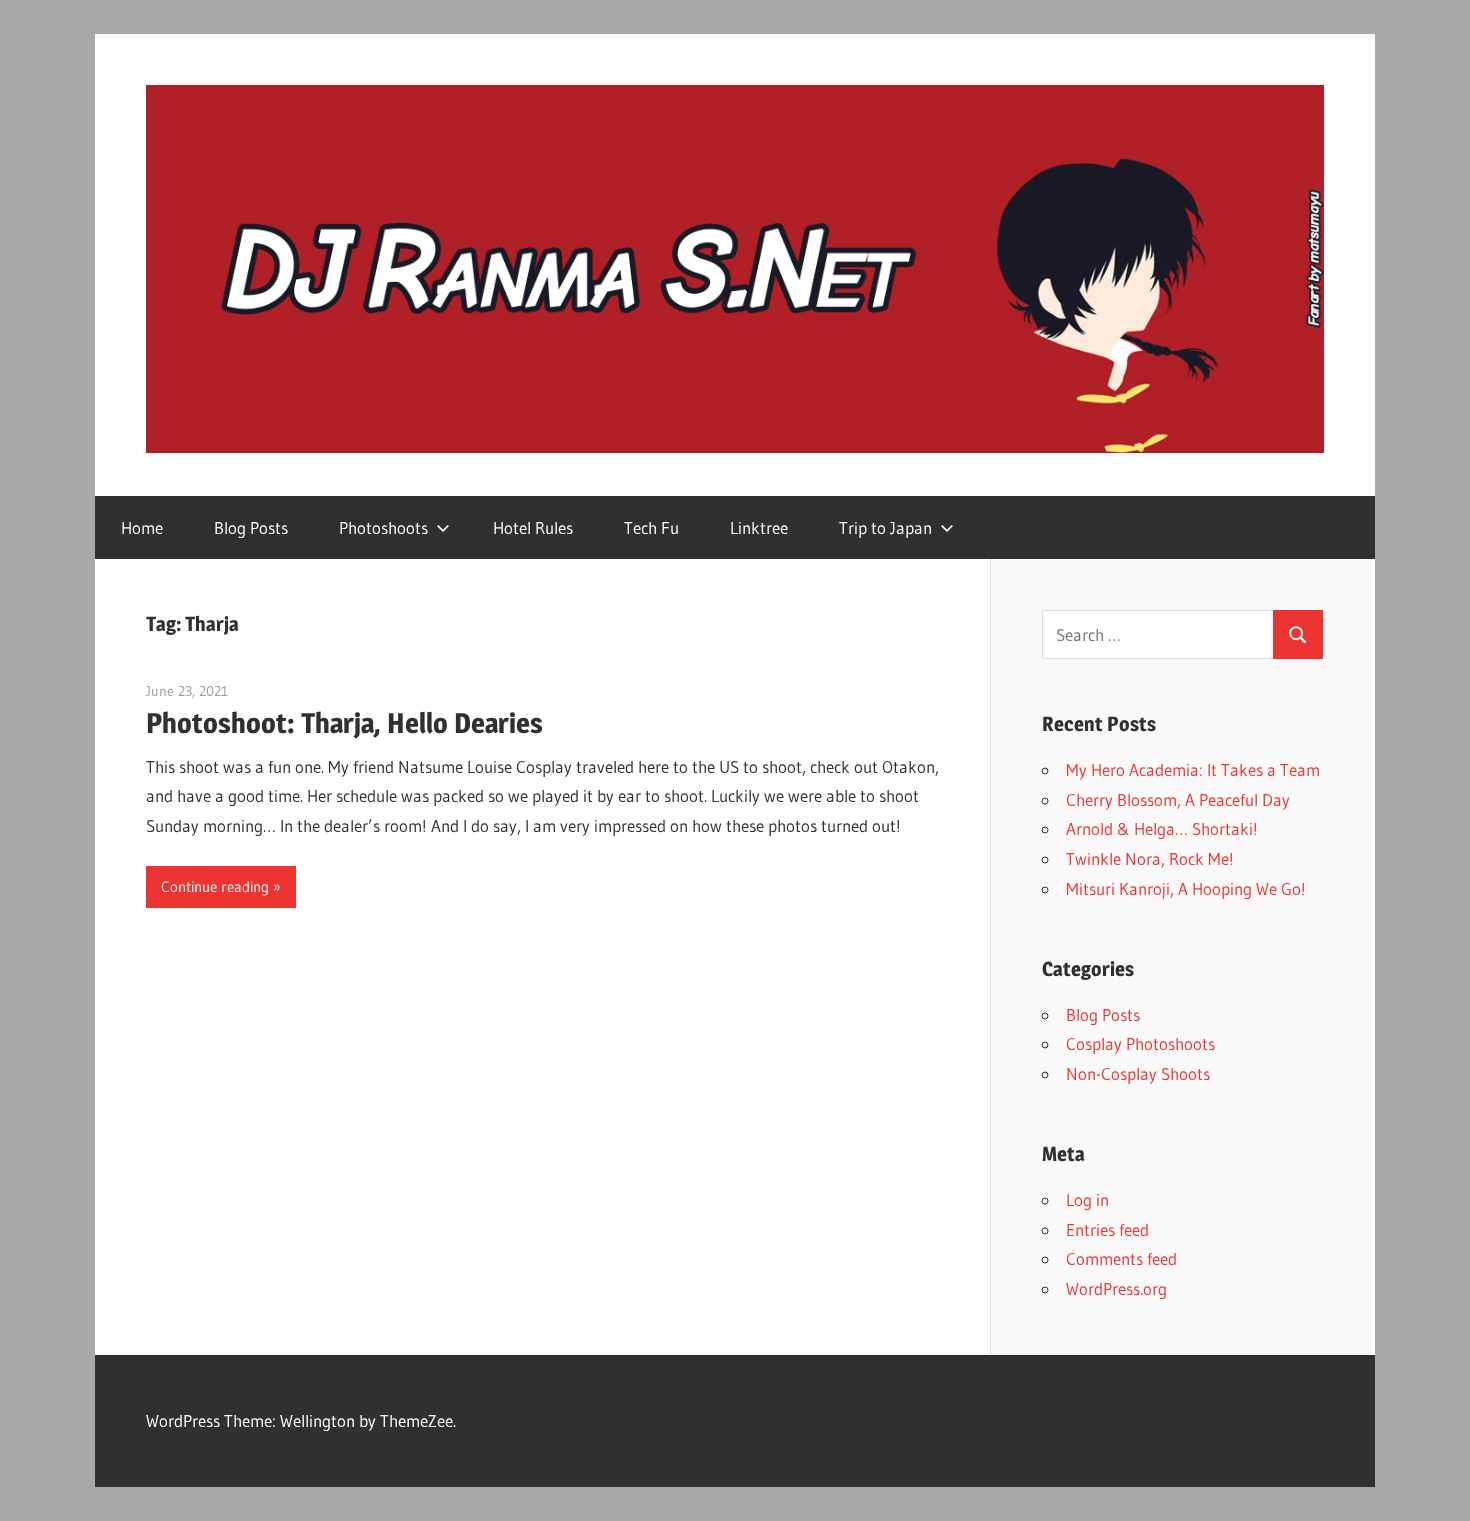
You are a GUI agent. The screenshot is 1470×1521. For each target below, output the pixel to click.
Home (142, 527)
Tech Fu (651, 527)
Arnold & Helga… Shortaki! (1162, 828)
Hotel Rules (533, 527)
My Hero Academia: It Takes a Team (1193, 769)
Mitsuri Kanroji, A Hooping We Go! (1186, 888)
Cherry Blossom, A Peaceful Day (1178, 799)
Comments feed (1121, 1258)
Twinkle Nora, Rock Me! (1150, 858)
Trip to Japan (885, 527)
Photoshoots (383, 527)
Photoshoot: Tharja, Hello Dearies (344, 723)
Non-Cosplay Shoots (1138, 1073)
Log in (1087, 1199)
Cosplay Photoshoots (1140, 1043)
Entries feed (1107, 1229)
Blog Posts (251, 527)
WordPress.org (1116, 1288)
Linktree (759, 527)
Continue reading (215, 886)
